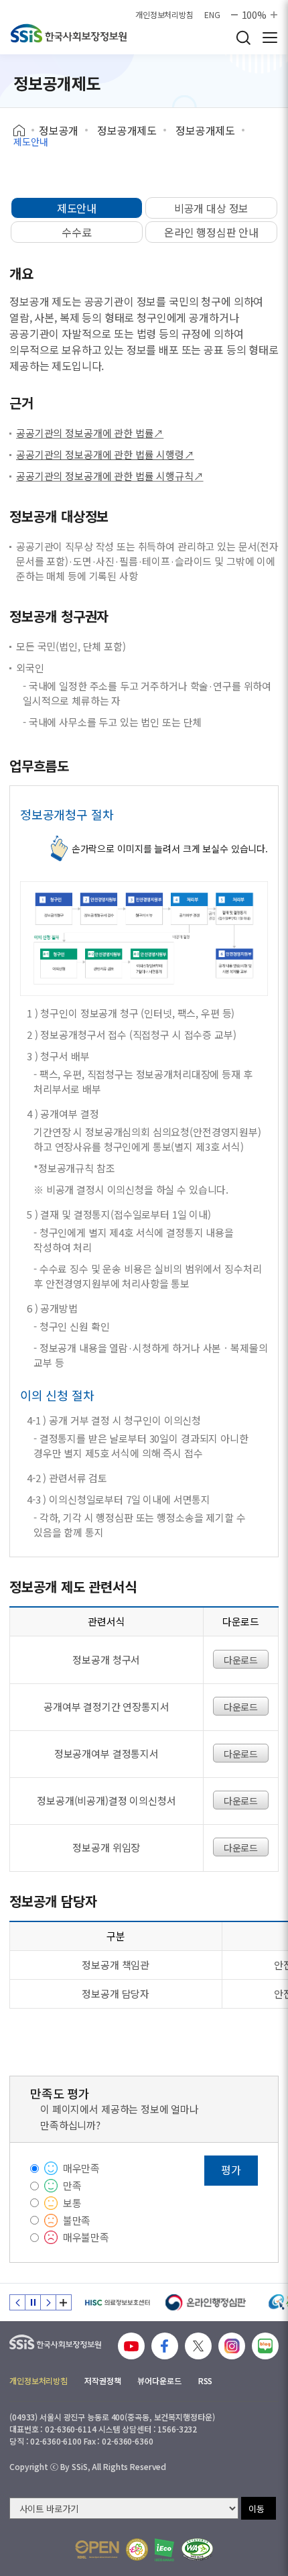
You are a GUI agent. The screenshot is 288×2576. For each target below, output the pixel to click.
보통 (72, 2203)
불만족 (77, 2220)
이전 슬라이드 (17, 2302)
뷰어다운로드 (159, 2381)
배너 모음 (64, 2302)
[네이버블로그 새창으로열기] (265, 2346)
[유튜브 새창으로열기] (131, 2346)
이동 (257, 2509)
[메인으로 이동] (69, 33)
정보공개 (59, 130)
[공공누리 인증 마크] (97, 2550)
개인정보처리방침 (164, 15)
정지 (33, 2302)
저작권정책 (102, 2381)
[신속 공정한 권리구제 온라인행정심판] (206, 2302)
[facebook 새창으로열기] (165, 2346)
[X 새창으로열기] (198, 2346)
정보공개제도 (127, 130)
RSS (206, 2381)
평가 (231, 2170)
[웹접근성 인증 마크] (197, 2550)
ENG (212, 15)
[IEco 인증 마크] (164, 2550)
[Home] (24, 131)
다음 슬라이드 (48, 2302)
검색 (243, 38)
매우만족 (81, 2168)
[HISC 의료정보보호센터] (117, 2302)
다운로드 (241, 1660)
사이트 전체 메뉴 (270, 38)
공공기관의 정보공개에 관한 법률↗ (90, 433)
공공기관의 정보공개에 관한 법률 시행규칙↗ (110, 476)
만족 (72, 2185)
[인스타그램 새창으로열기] (232, 2346)
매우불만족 (86, 2237)
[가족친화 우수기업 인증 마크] (137, 2550)
